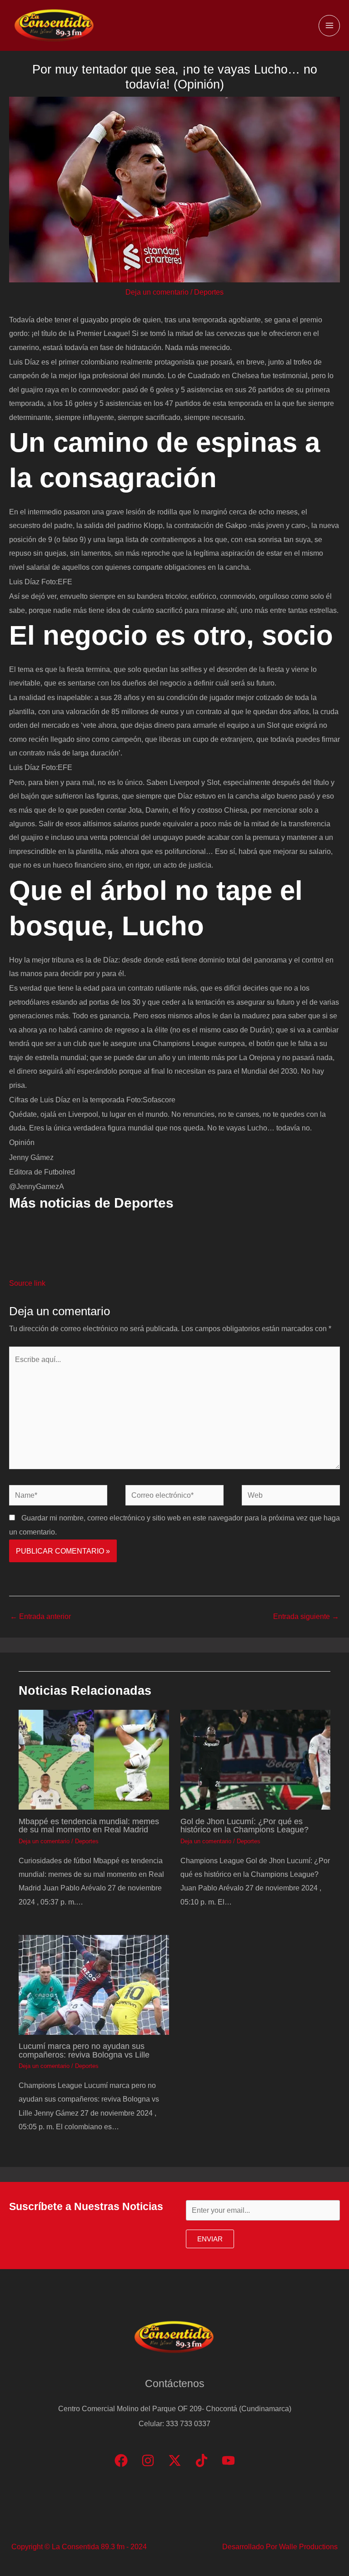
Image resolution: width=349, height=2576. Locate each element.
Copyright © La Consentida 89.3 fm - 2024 (79, 2546)
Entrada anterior (40, 1616)
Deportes (209, 292)
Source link (27, 1283)
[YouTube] (228, 2460)
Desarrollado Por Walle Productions (280, 2546)
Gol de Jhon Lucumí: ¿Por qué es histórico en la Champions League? (244, 1825)
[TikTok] (202, 2460)
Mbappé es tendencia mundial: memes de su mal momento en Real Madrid (89, 1825)
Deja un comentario (157, 292)
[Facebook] (121, 2460)
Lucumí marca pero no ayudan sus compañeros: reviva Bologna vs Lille (84, 2050)
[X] (175, 2460)
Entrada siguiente (306, 1616)
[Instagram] (148, 2460)
